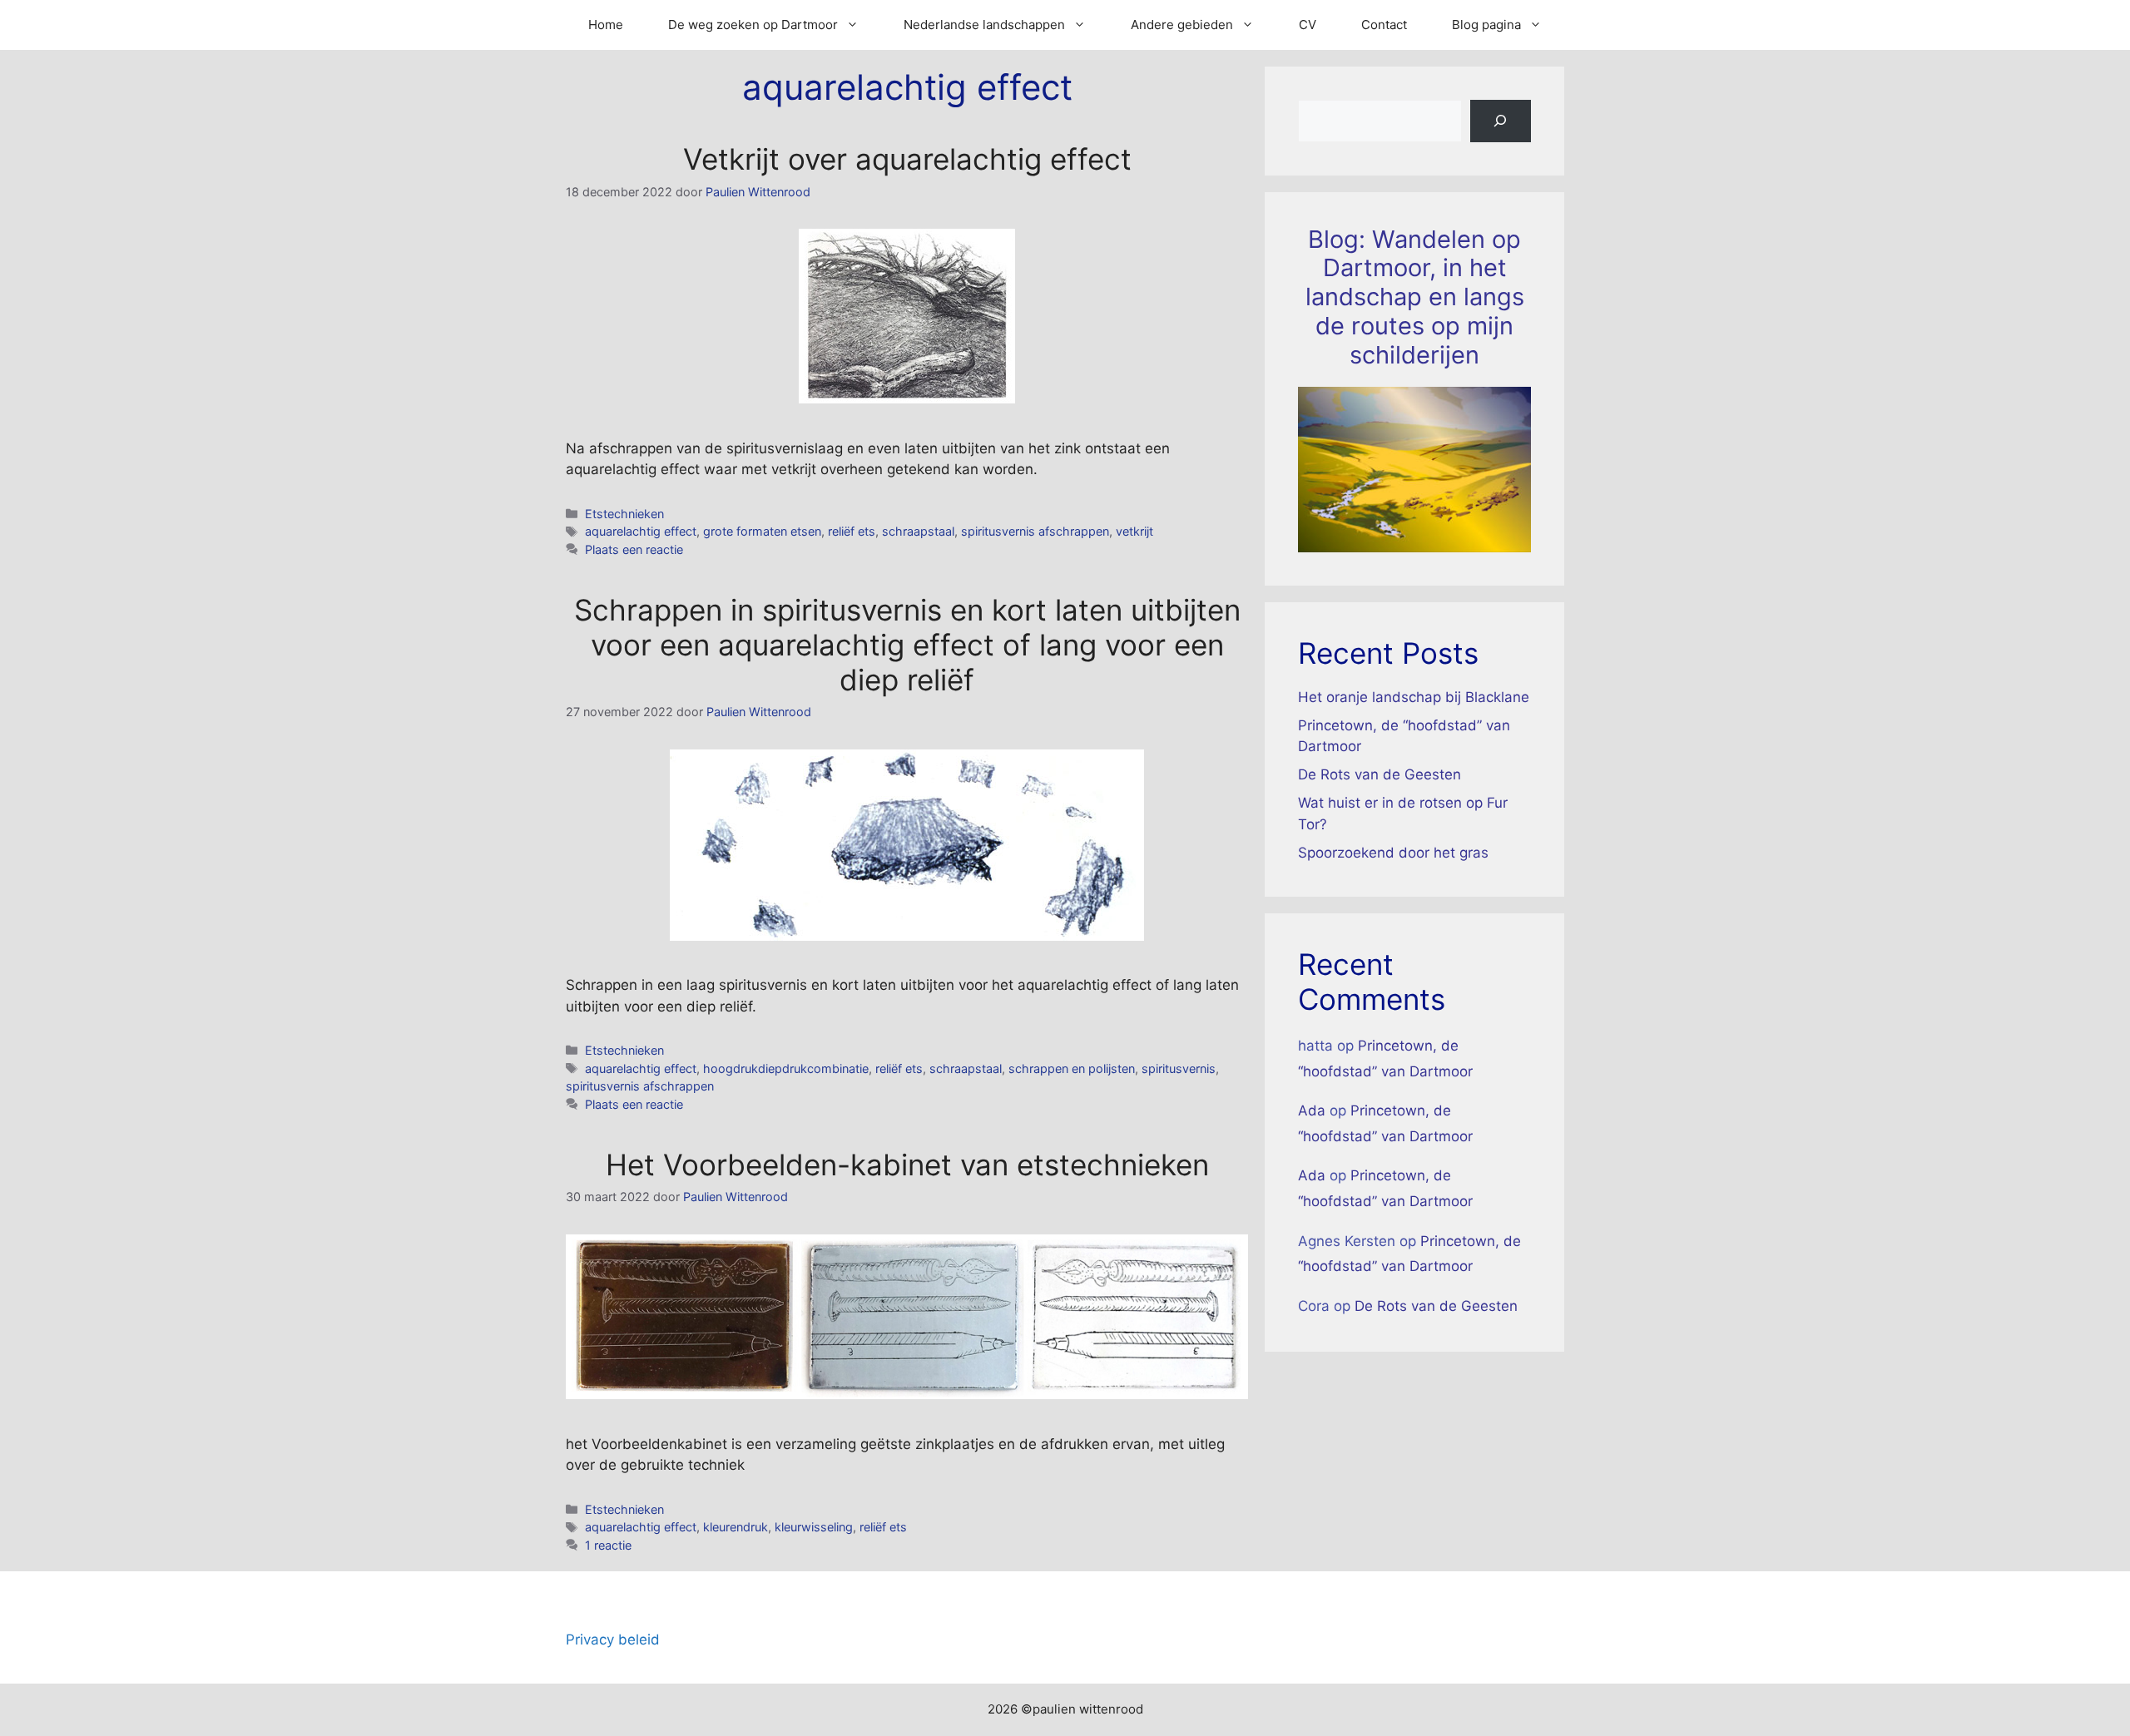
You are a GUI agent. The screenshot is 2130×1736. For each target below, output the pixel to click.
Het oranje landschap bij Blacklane (1414, 697)
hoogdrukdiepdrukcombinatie (786, 1068)
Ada (1312, 1110)
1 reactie (608, 1545)
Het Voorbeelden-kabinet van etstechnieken (907, 1165)
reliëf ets (852, 531)
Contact (1384, 25)
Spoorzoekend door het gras (1393, 853)
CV (1308, 25)
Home (606, 25)
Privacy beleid (613, 1640)
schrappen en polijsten (1072, 1068)
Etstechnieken (624, 514)
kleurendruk (736, 1527)
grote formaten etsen (762, 531)
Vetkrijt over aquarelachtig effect (907, 159)
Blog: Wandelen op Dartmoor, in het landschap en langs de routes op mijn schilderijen (1415, 297)
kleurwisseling (814, 1527)
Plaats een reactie (634, 549)
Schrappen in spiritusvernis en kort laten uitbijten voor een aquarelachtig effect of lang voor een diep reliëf (907, 645)
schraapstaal (918, 531)
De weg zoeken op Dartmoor (753, 25)
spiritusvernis (1179, 1068)
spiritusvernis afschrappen (1035, 531)
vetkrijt (1134, 531)
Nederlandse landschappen (984, 25)
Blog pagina (1486, 25)
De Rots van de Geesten (1380, 774)
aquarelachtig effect (641, 531)
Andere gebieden (1182, 25)
